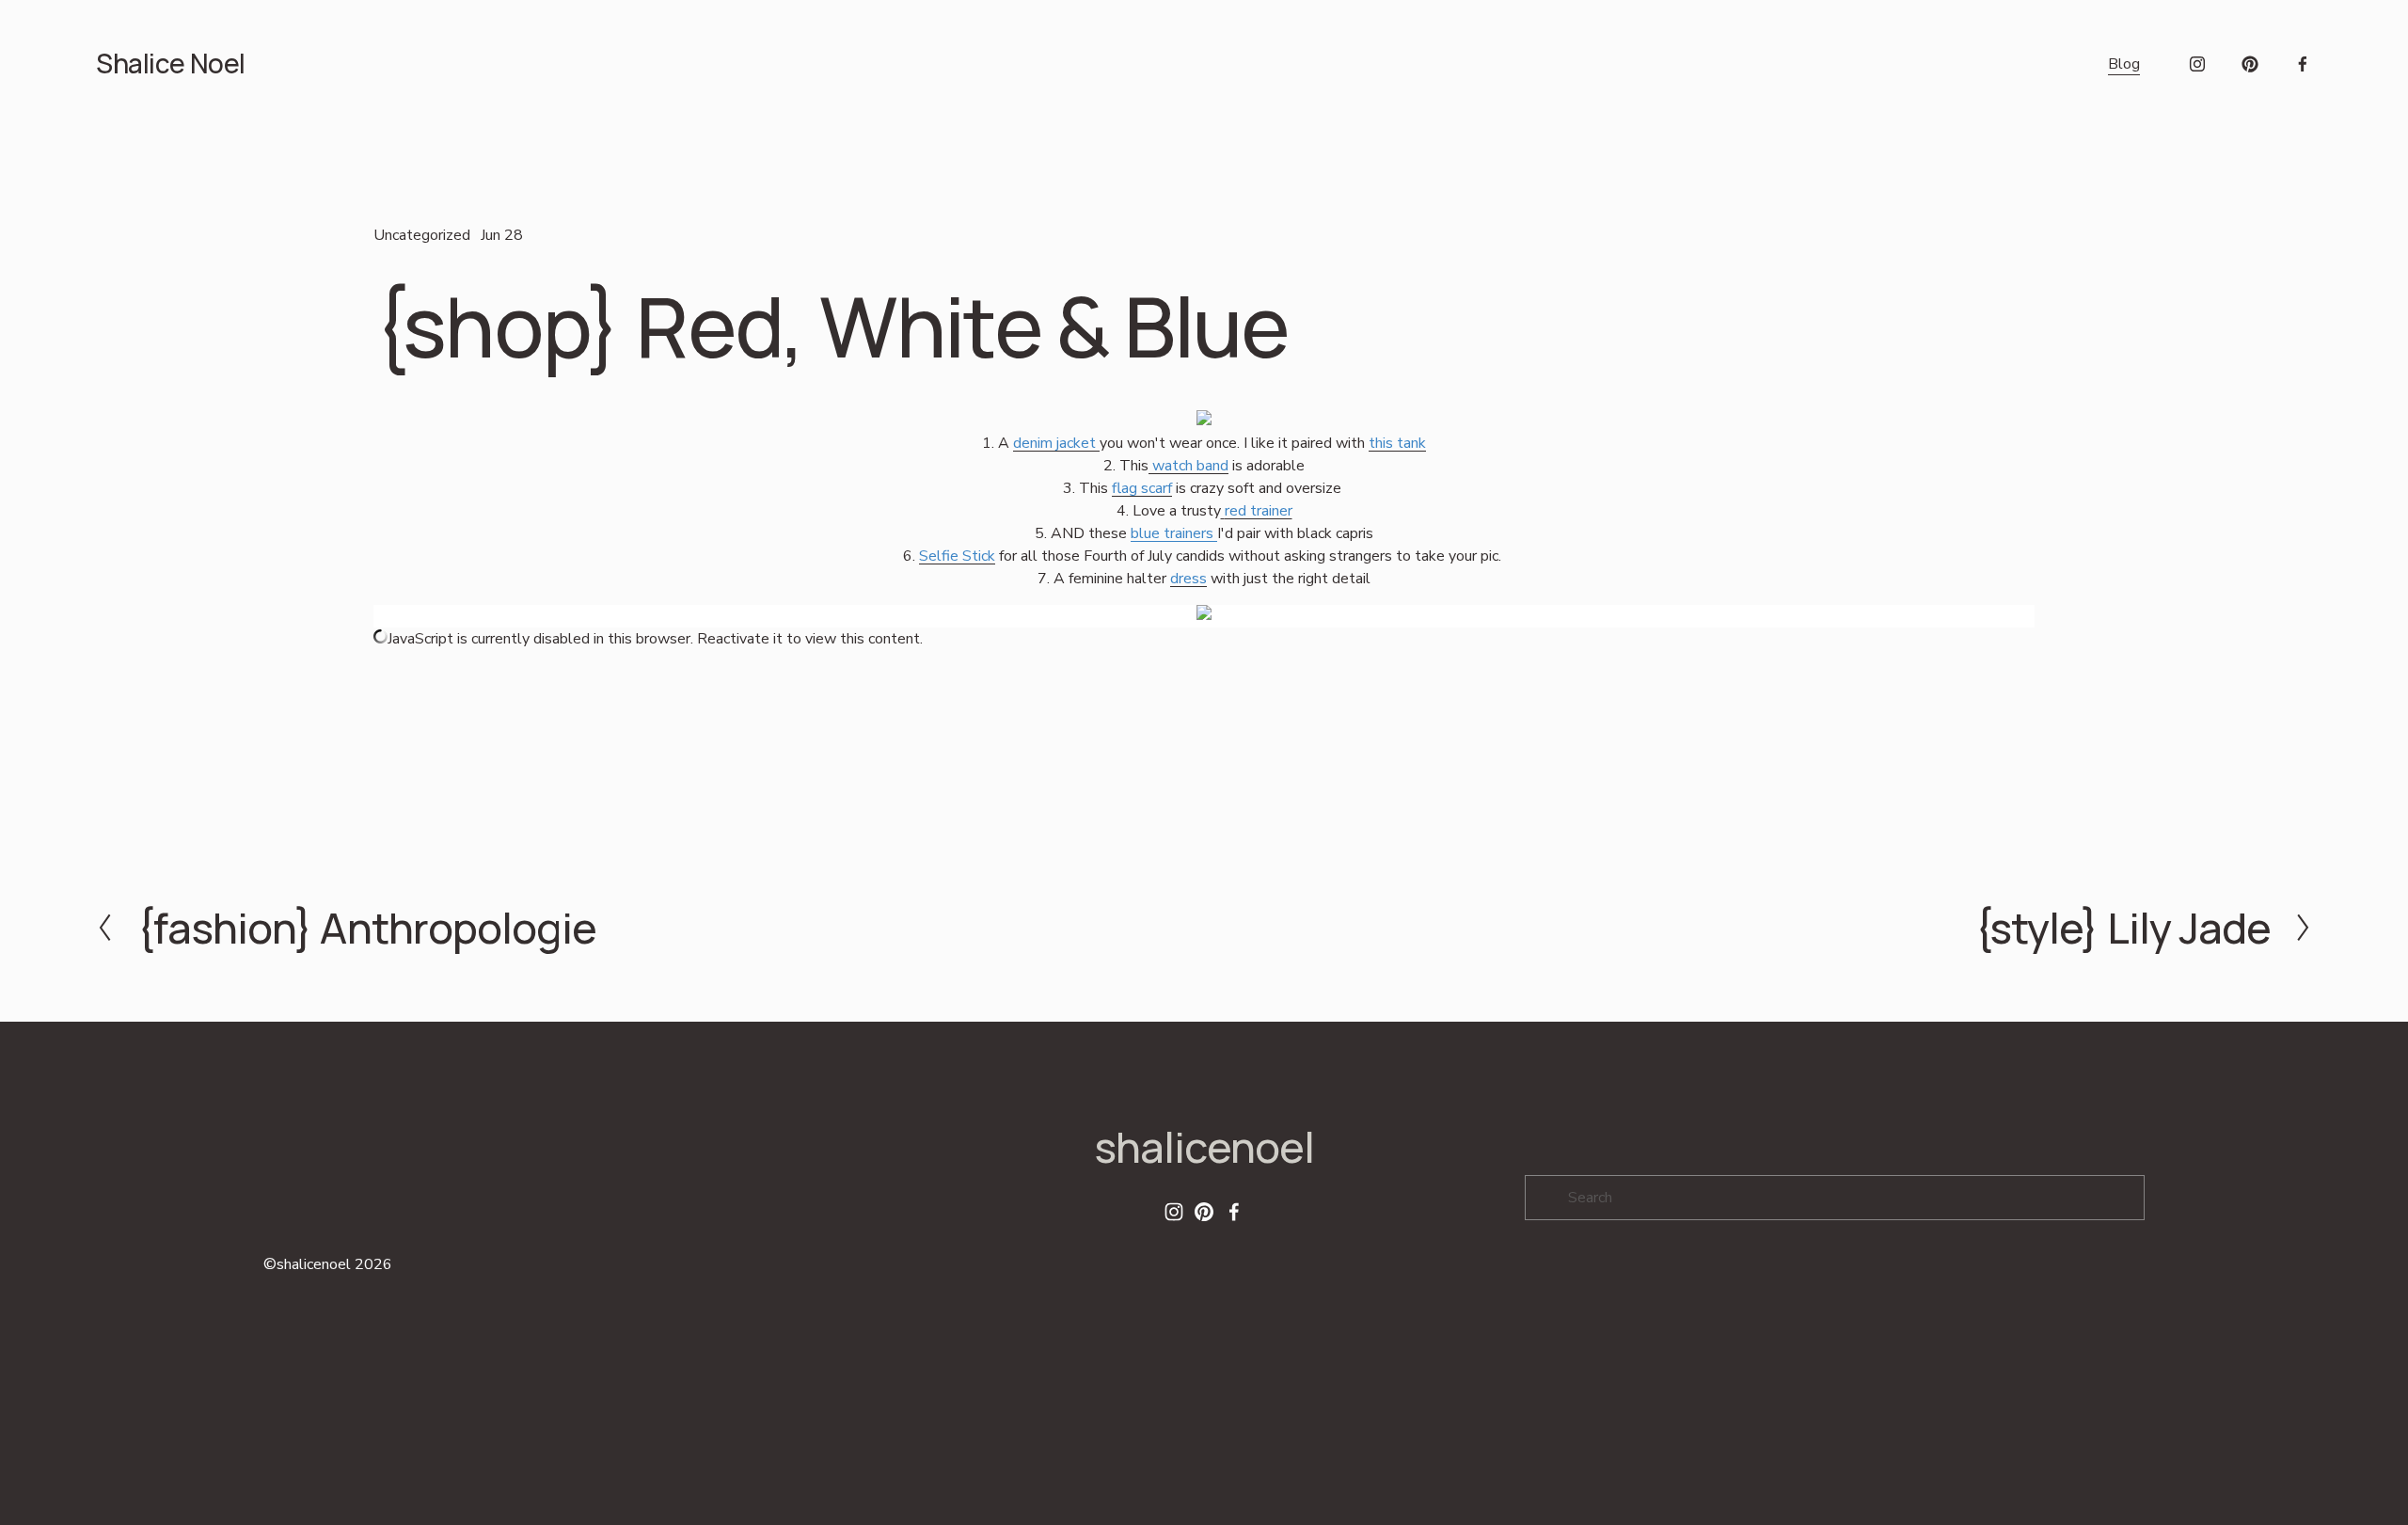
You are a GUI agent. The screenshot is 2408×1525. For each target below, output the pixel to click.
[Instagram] (2197, 64)
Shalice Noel (170, 63)
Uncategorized (422, 235)
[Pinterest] (2250, 64)
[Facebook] (2303, 64)
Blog (2124, 64)
